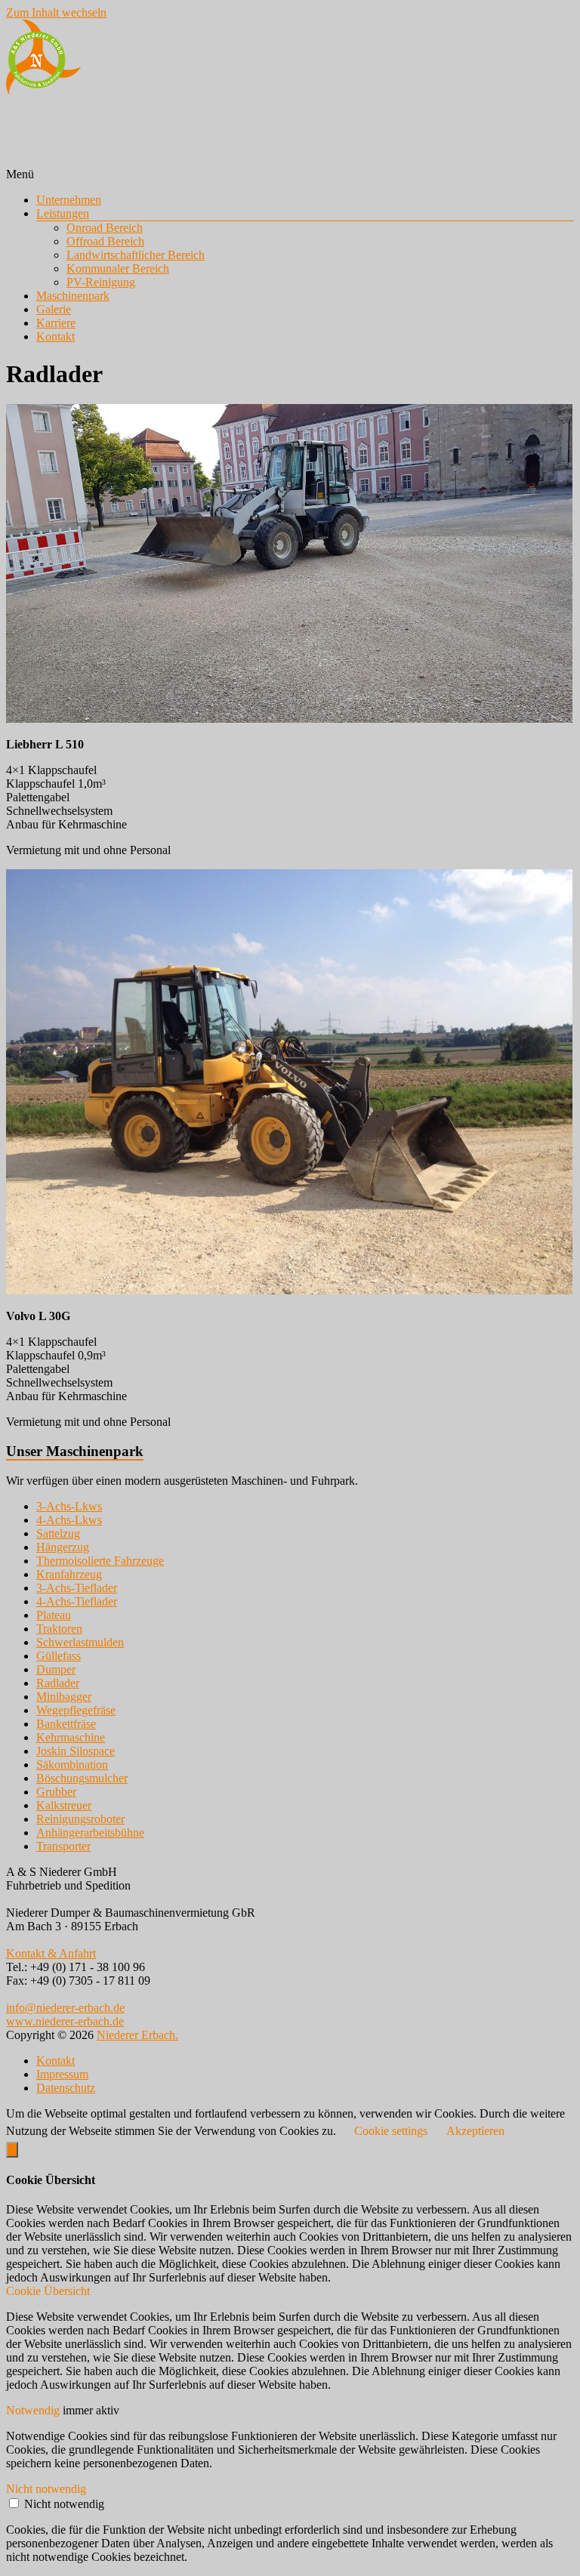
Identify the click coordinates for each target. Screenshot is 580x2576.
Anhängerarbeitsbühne (90, 1833)
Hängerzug (63, 1547)
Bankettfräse (66, 1724)
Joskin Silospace (76, 1751)
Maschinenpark (73, 296)
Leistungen (63, 213)
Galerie (54, 309)
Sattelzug (58, 1533)
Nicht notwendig (64, 2504)
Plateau (54, 1615)
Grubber (56, 1792)
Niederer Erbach (57, 120)
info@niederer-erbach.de (65, 2008)
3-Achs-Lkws (69, 1506)
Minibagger (64, 1697)
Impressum (62, 2074)
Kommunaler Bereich (118, 268)
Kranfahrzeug (69, 1574)
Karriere (56, 323)
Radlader (58, 1683)
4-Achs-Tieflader (77, 1601)
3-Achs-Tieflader (77, 1588)
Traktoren (59, 1629)
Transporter (63, 1846)
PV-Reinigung (101, 282)
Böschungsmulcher (82, 1778)
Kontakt (56, 336)
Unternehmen (69, 200)
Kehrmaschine (71, 1737)
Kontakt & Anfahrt (51, 1953)
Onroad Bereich (105, 228)
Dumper (56, 1669)
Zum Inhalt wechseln (56, 12)
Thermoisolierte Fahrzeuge (100, 1561)
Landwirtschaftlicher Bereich (136, 255)
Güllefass (59, 1656)
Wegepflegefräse (76, 1710)
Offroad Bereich (105, 241)
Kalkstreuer (64, 1805)
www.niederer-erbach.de (65, 2021)
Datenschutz (66, 2088)
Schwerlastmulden (80, 1642)
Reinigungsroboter (80, 1819)
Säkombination (72, 1765)
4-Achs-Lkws (69, 1520)
